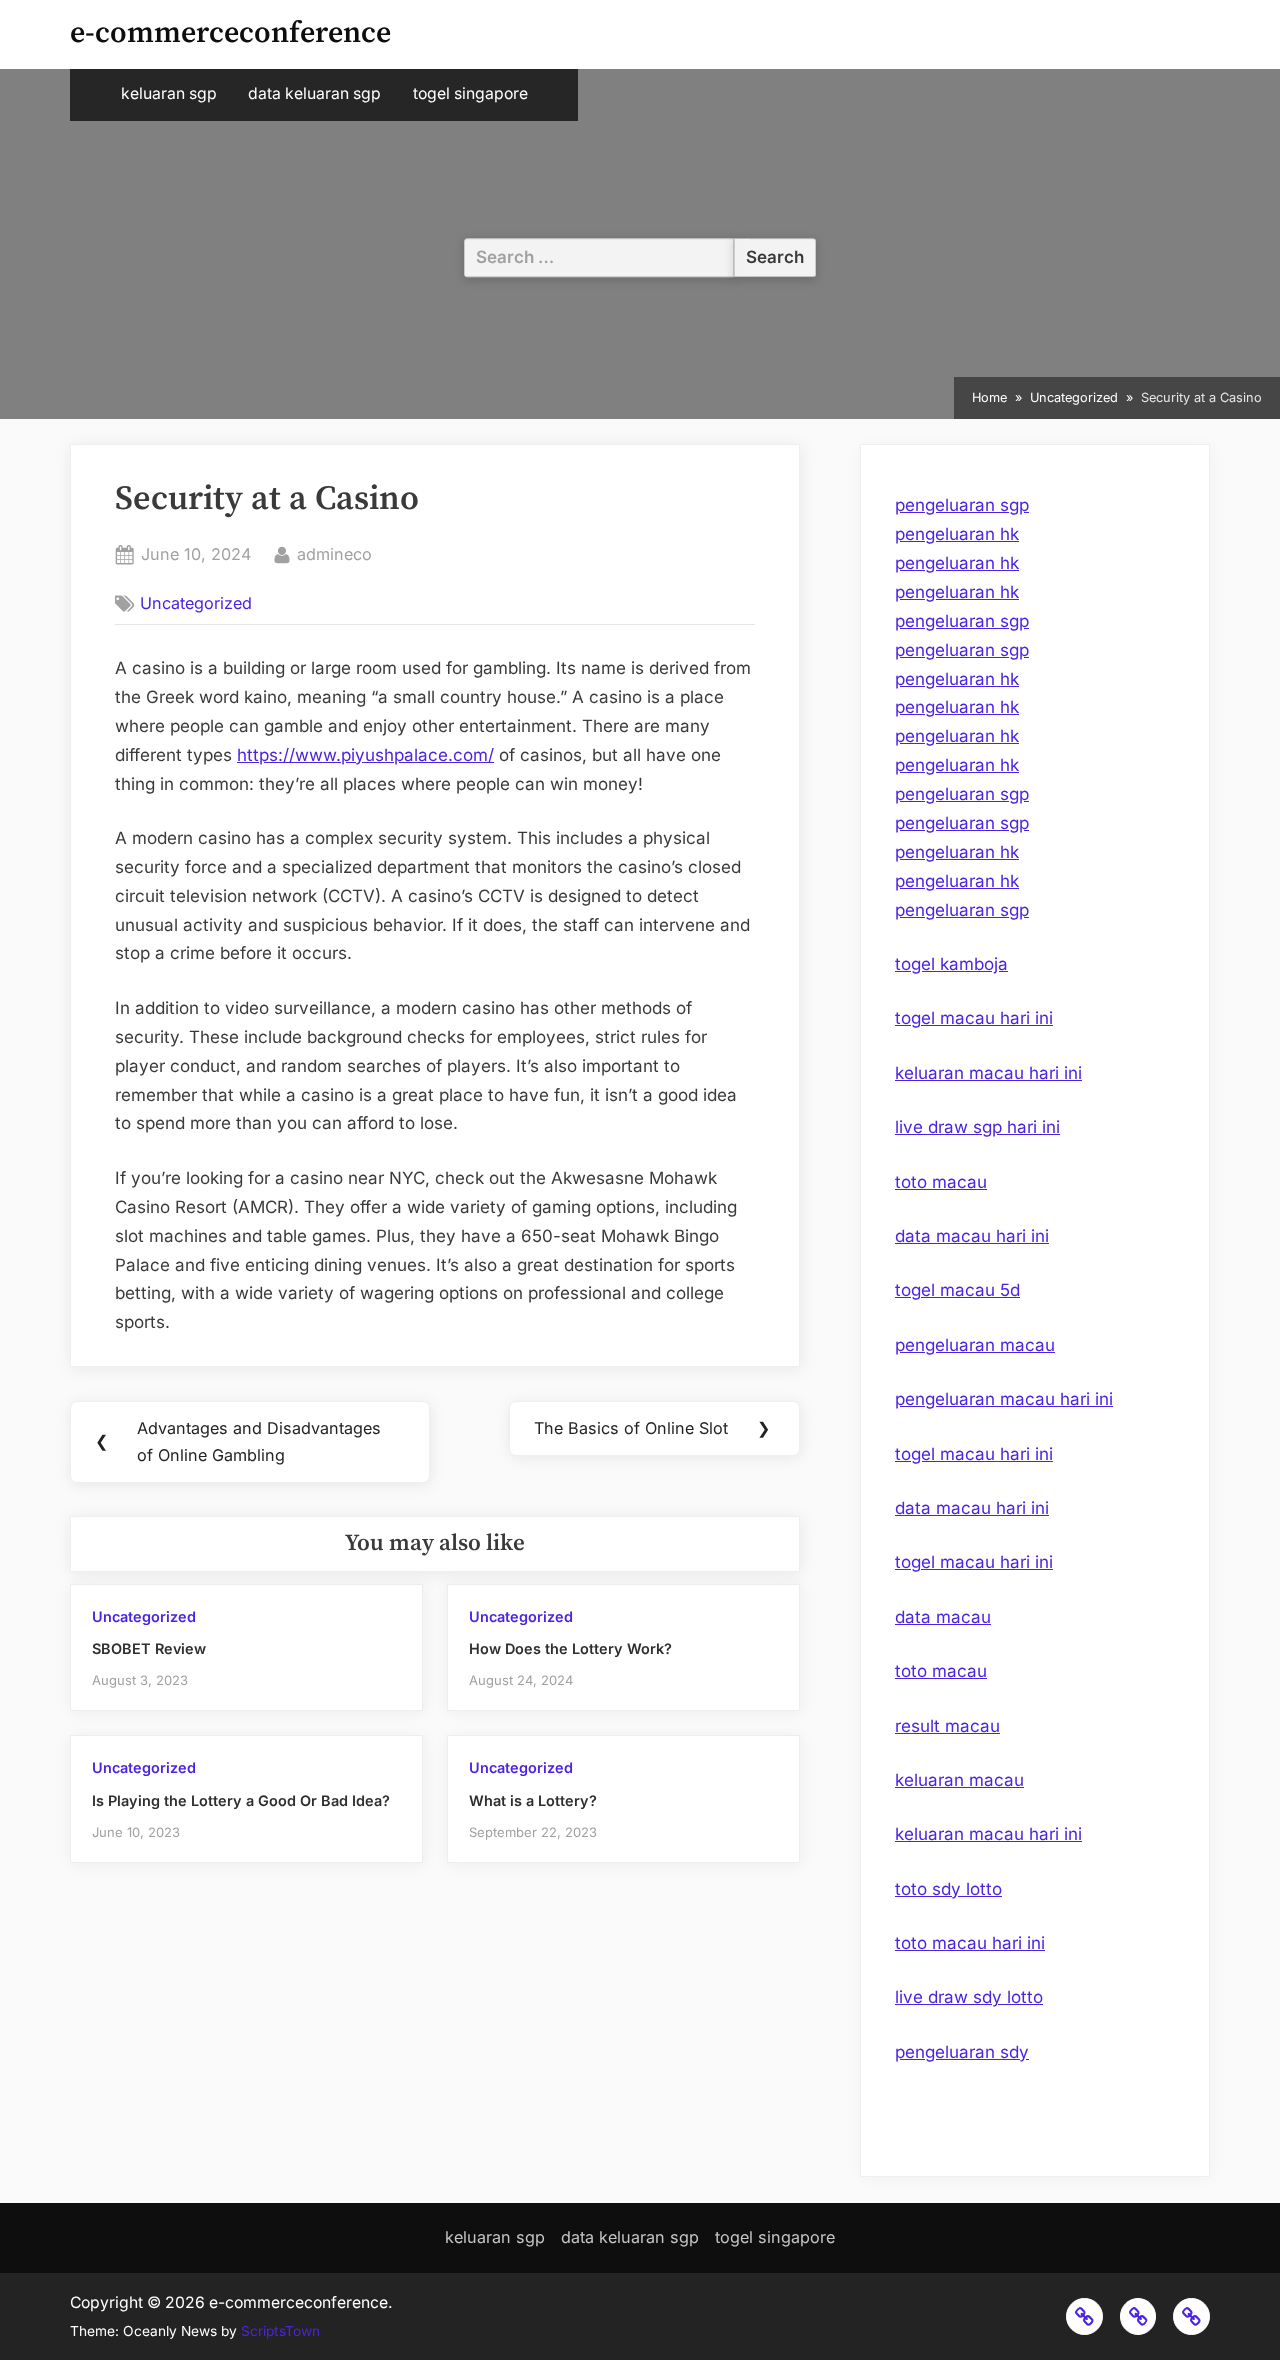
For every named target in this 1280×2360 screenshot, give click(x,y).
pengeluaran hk (957, 534)
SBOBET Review (149, 1648)
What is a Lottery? (533, 1800)
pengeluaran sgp (962, 505)
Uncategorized (196, 603)
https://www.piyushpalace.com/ (365, 755)
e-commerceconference (230, 33)
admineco (334, 553)
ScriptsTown (280, 2331)
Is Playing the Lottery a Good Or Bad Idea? (241, 1800)
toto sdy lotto (948, 1889)
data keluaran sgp (314, 93)
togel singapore (470, 93)
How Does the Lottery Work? (570, 1648)
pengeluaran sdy (962, 2052)
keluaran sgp (169, 93)
